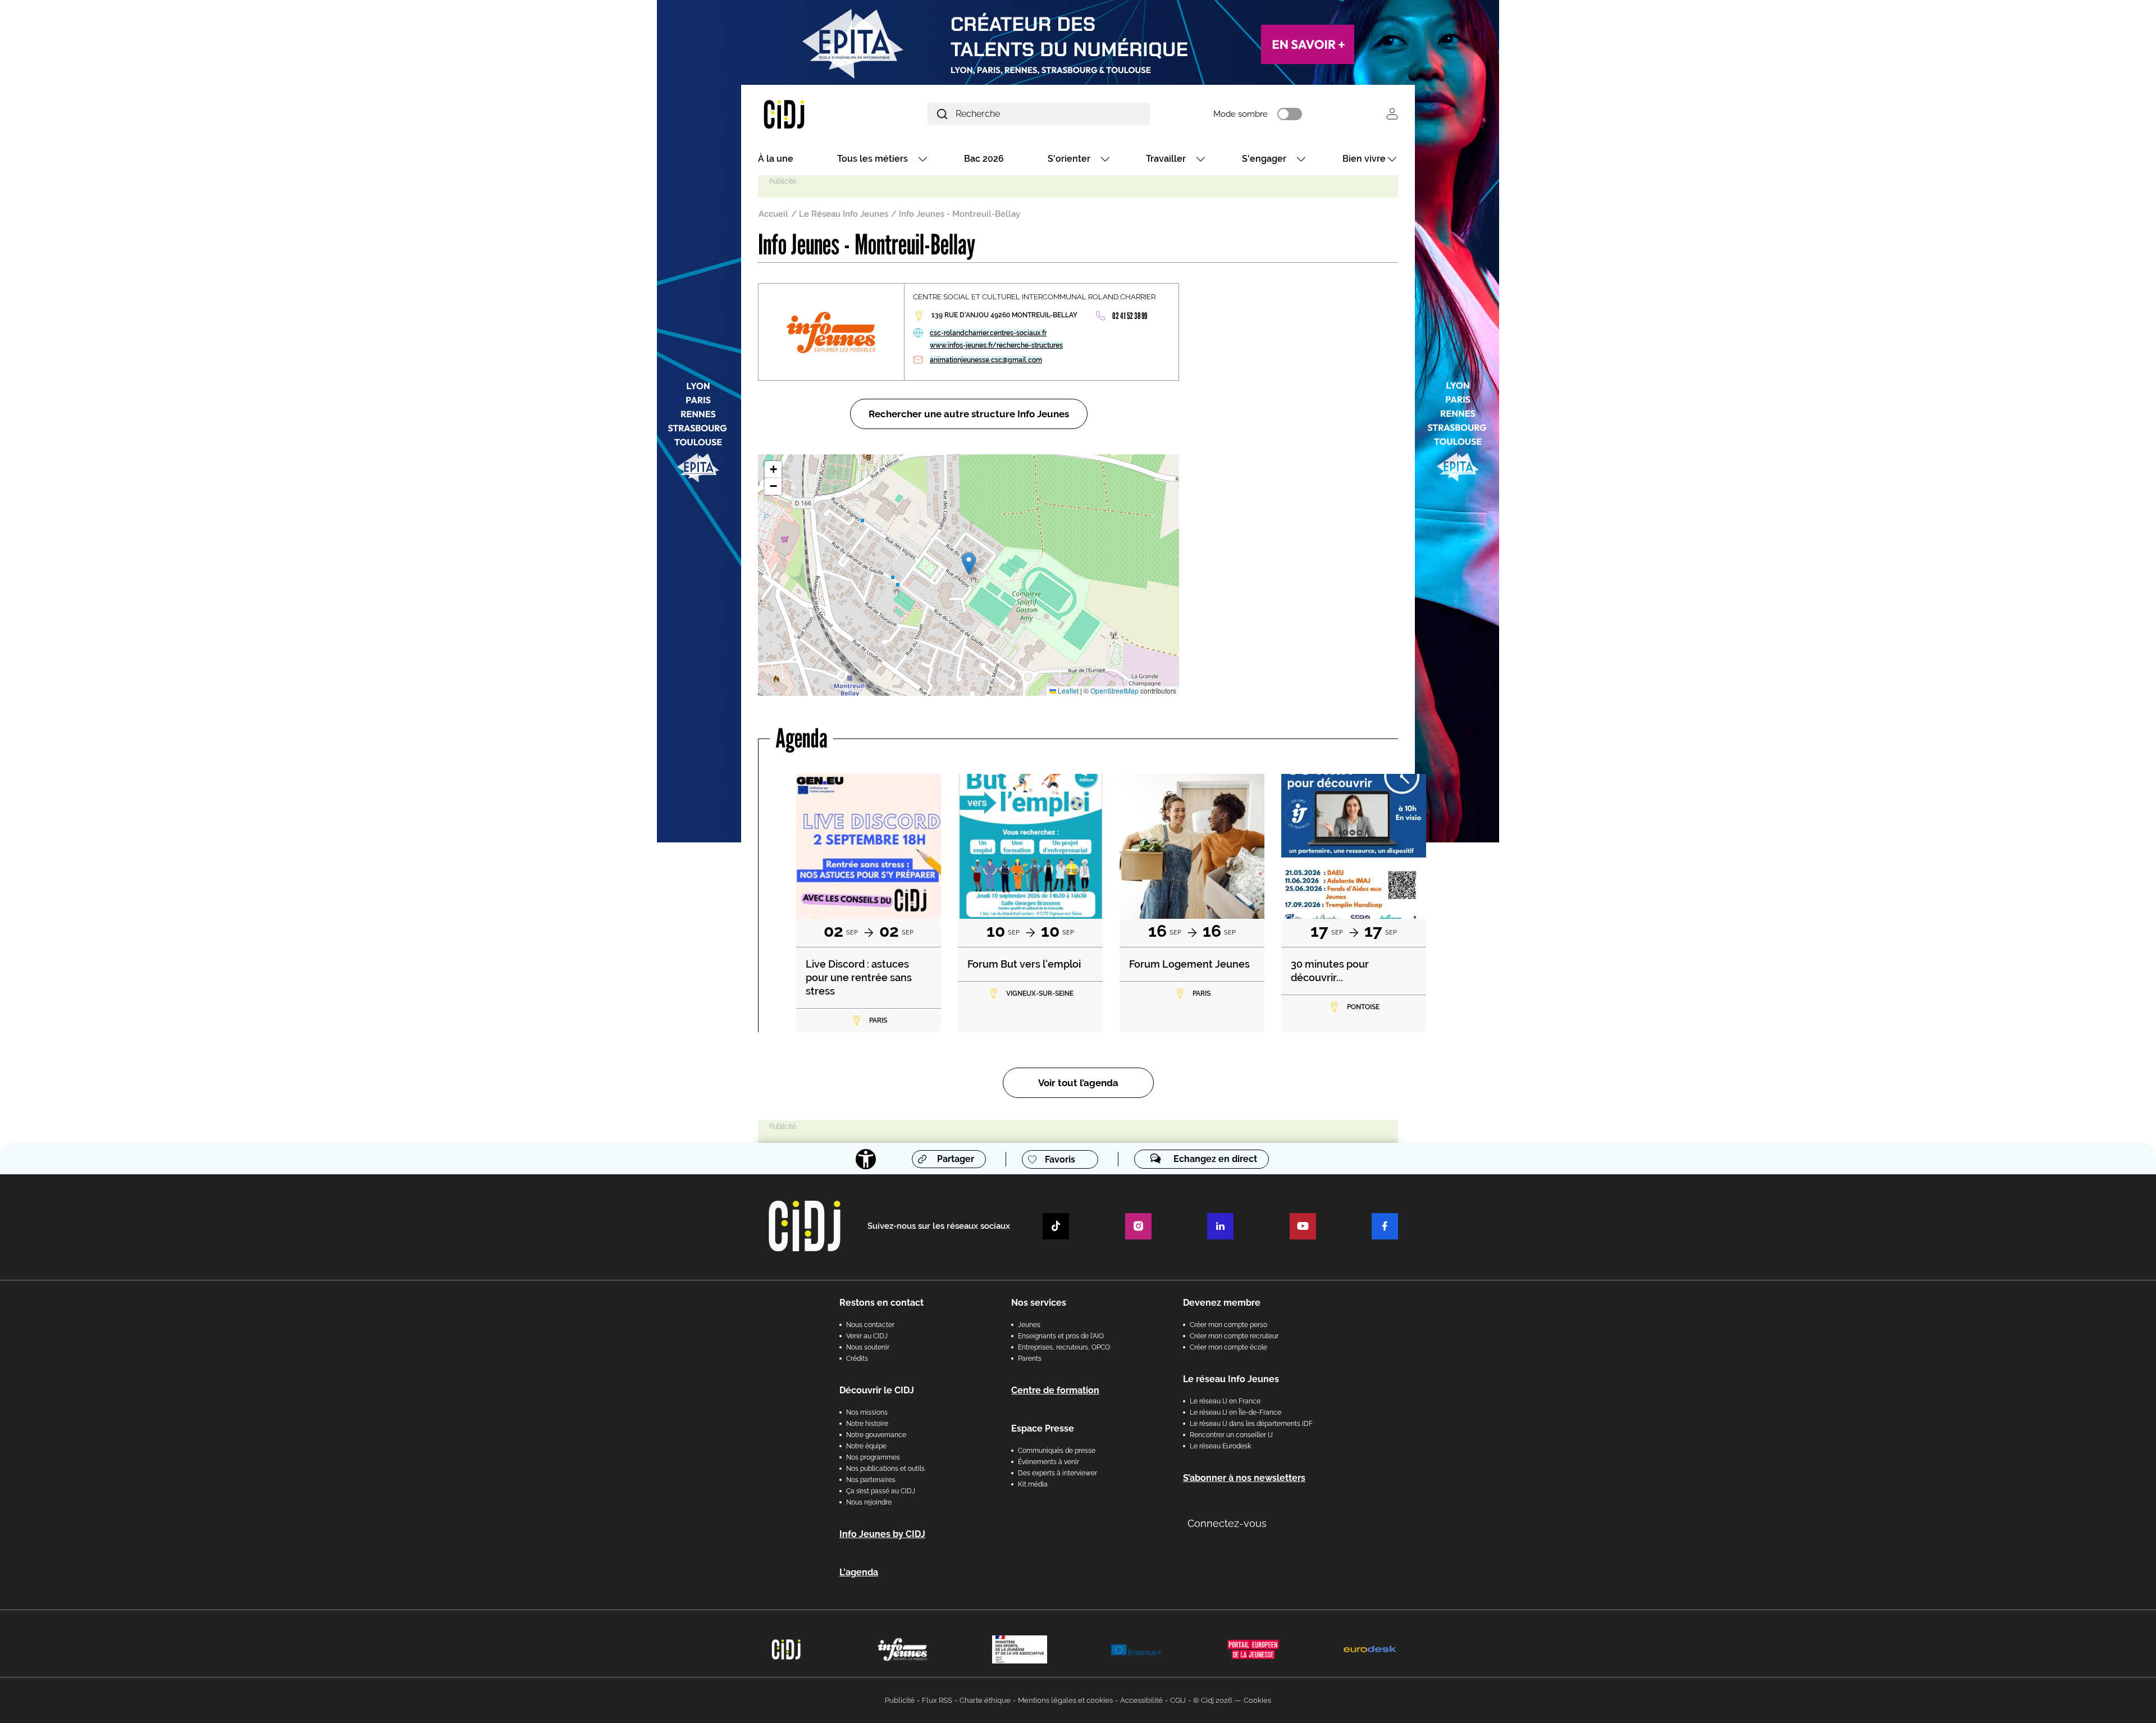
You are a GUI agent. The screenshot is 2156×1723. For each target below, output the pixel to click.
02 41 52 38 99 (1130, 316)
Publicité (900, 1700)
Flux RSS (937, 1700)
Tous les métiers (873, 159)
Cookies (1257, 1700)
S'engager (1264, 159)
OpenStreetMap (1114, 690)
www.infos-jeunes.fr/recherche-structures (996, 345)
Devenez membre (1222, 1303)
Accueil (773, 214)
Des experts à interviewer (1058, 1473)
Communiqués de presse (1057, 1451)
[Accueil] (811, 114)
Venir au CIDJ (867, 1336)
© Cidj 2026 (1213, 1700)
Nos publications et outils (885, 1469)
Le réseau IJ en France (1225, 1401)
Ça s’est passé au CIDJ (881, 1491)
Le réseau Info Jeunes (1231, 1379)
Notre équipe (866, 1446)
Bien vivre (1364, 159)
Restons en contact (881, 1303)
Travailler (1166, 159)
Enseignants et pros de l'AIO (1061, 1336)
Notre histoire (867, 1424)
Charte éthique (985, 1700)
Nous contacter (870, 1325)
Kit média (1033, 1484)
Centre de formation (1055, 1390)
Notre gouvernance (876, 1435)
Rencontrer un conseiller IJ (1231, 1435)
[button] (969, 564)
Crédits (857, 1359)
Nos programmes (873, 1457)
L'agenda (859, 1572)
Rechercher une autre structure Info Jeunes (969, 414)
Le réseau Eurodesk (1220, 1446)
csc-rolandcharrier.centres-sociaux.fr (988, 333)
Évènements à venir (1049, 1462)
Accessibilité (1141, 1700)
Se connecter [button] (1392, 114)
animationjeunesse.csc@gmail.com (986, 360)
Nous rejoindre (869, 1502)
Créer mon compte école (1228, 1347)
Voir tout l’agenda (1078, 1083)
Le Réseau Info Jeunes (844, 214)
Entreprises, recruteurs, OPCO (1064, 1347)
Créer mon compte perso (1228, 1325)
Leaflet (1067, 690)
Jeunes (1029, 1325)
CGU (1178, 1700)
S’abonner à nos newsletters (1244, 1478)
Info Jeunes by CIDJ (882, 1534)
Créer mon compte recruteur (1234, 1336)
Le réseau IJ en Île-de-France (1235, 1412)
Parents (1030, 1359)
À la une (776, 159)
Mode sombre (1241, 114)
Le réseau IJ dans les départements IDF (1251, 1424)
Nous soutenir (868, 1347)
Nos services (1039, 1303)
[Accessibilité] (866, 1159)
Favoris (1060, 1159)
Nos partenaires (871, 1480)
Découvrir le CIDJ (877, 1390)
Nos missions (867, 1412)
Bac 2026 (984, 159)
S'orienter (1069, 159)
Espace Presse (1043, 1428)
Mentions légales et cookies (1065, 1700)
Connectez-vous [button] (1227, 1523)
